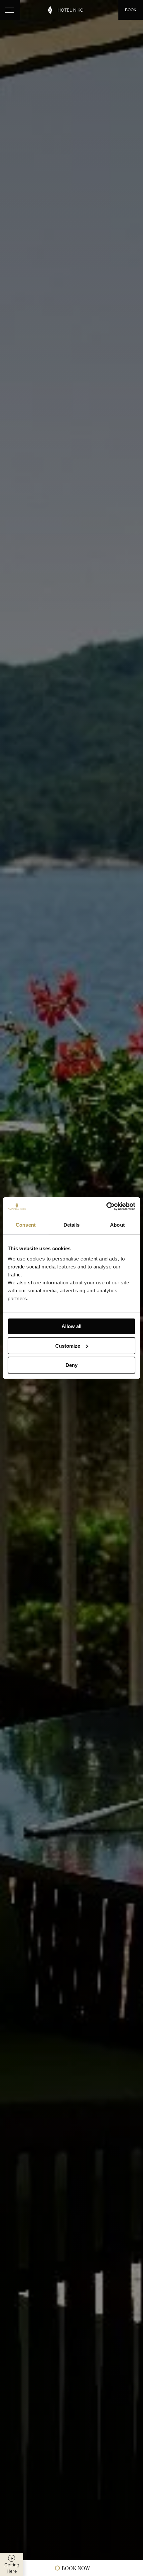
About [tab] (117, 1225)
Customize (68, 1346)
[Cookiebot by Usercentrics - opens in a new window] (106, 1206)
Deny (71, 1365)
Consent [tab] (26, 1225)
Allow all (71, 1326)
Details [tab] (72, 1225)
